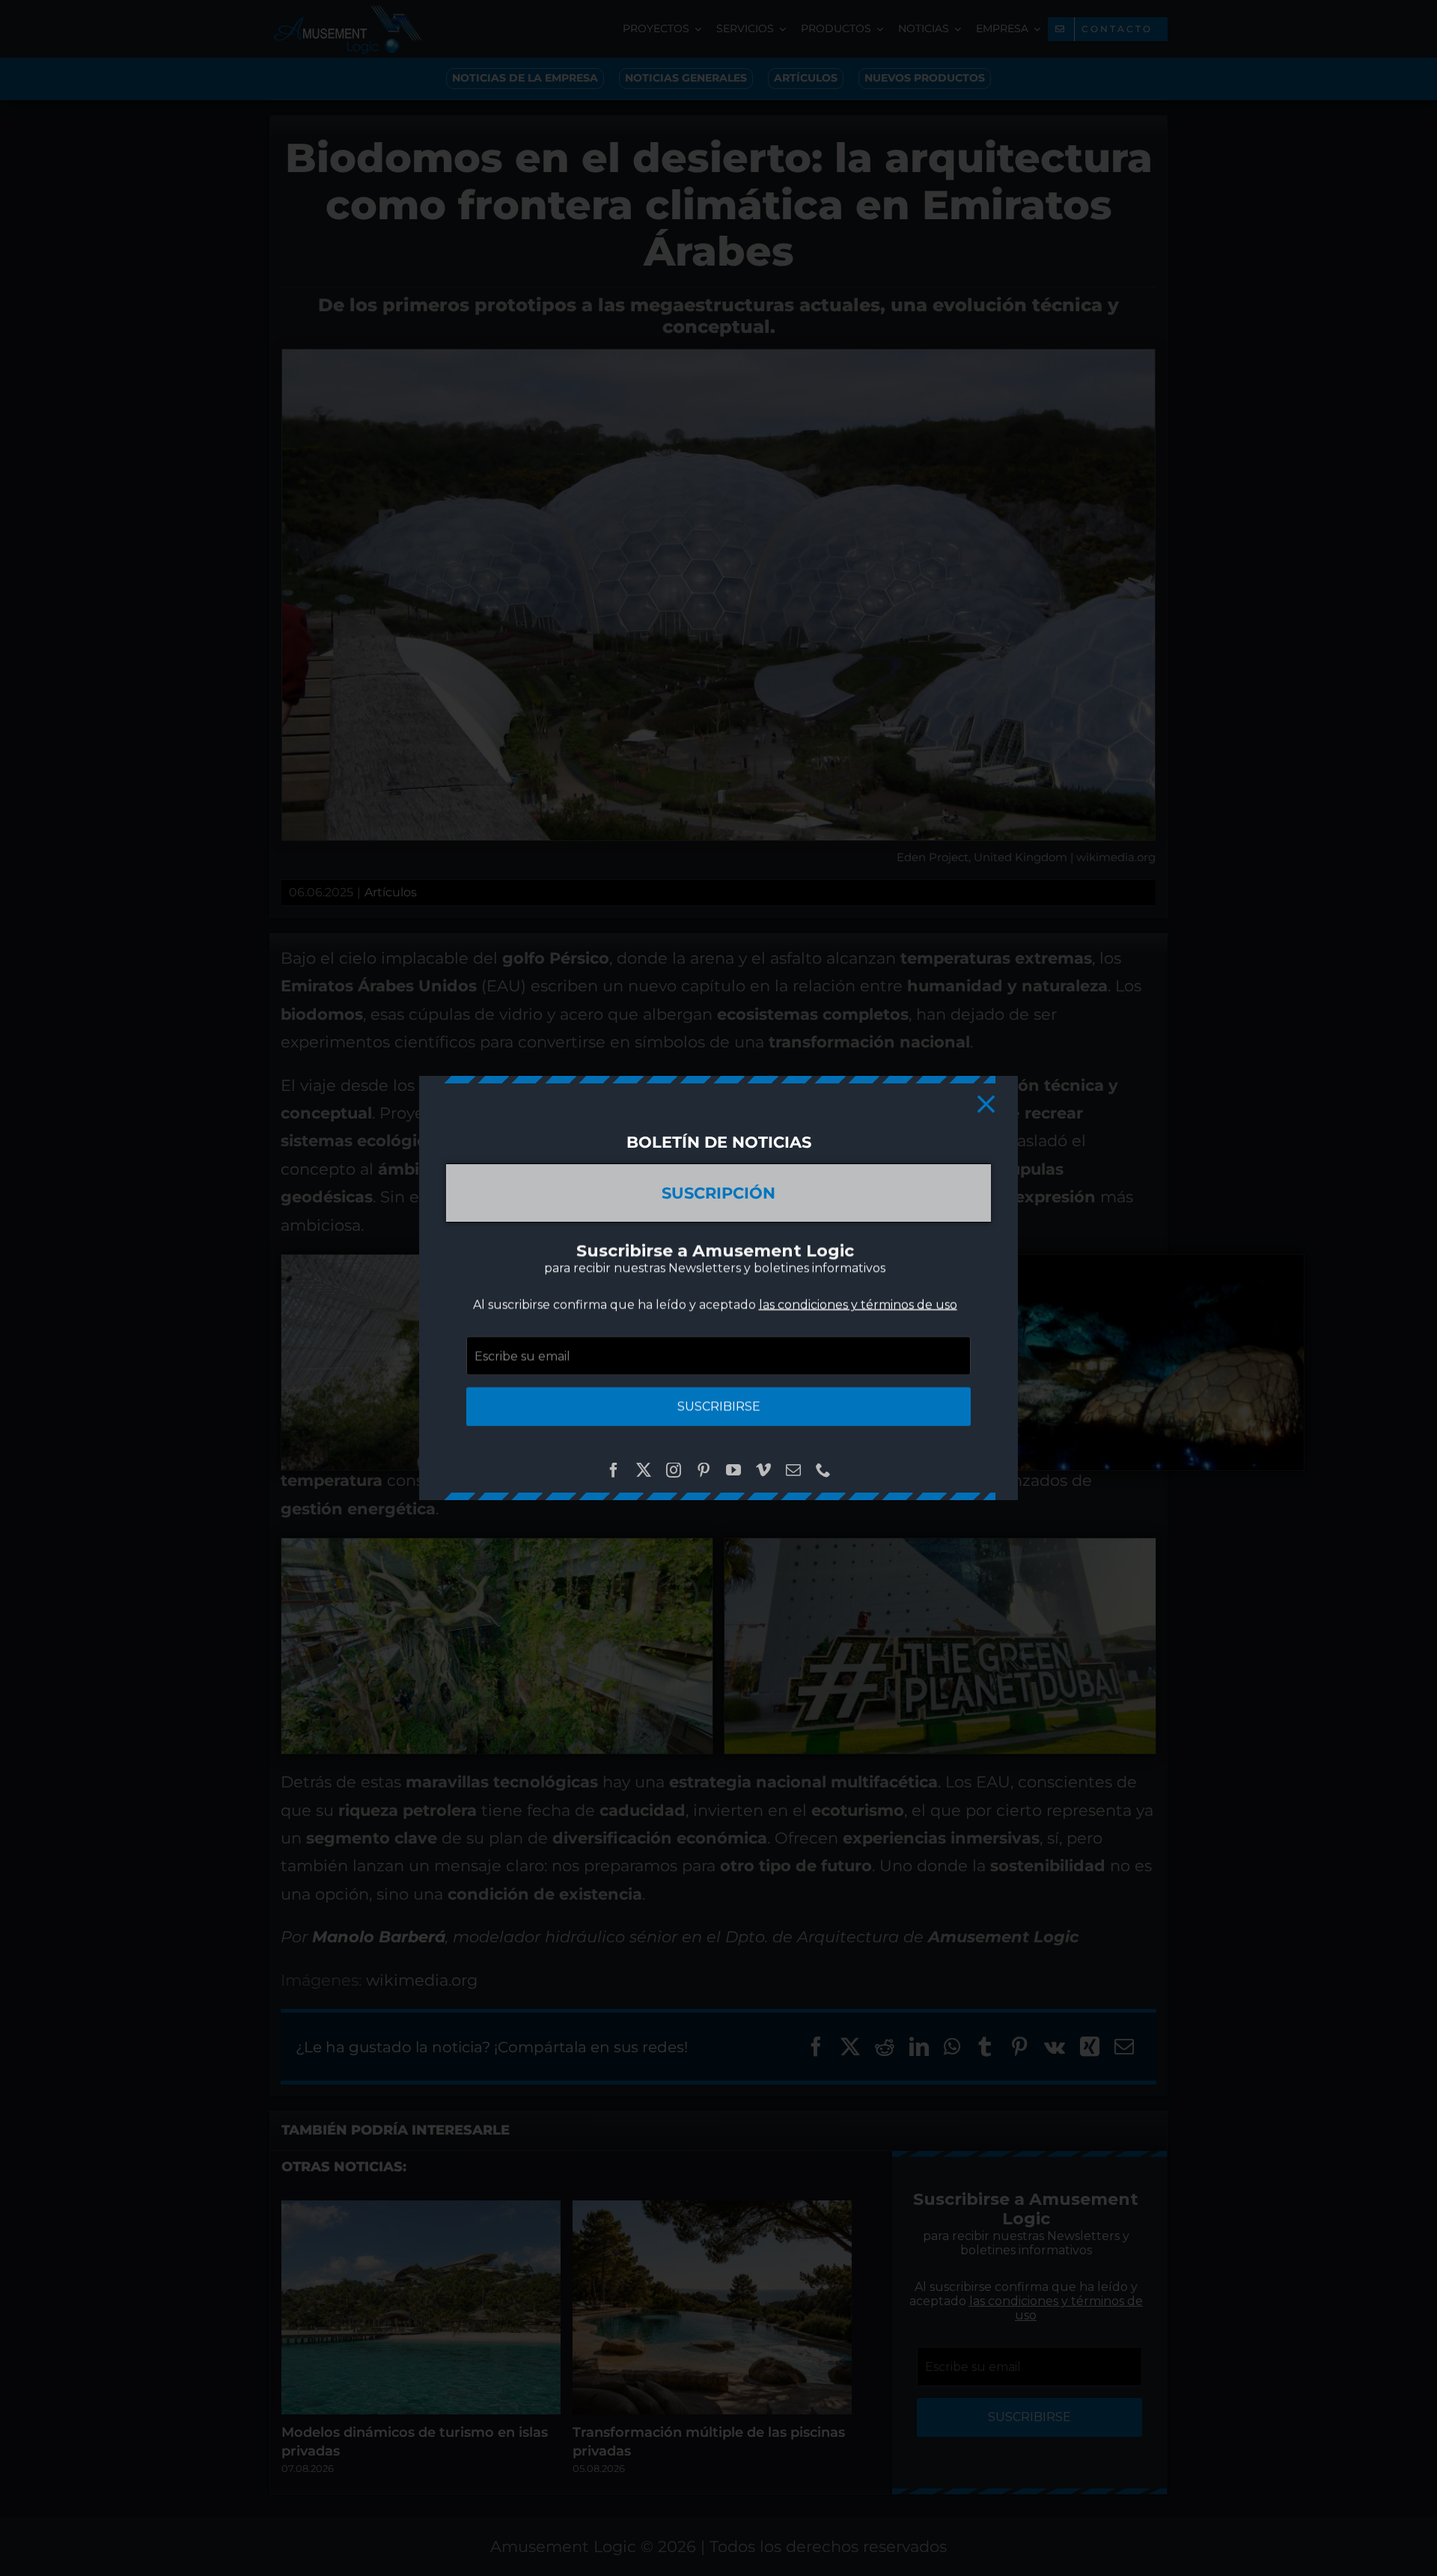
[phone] (823, 1470)
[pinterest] (704, 1470)
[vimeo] (763, 1470)
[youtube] (733, 1470)
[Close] (986, 1104)
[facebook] (614, 1470)
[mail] (793, 1470)
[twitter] (644, 1470)
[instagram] (674, 1470)
